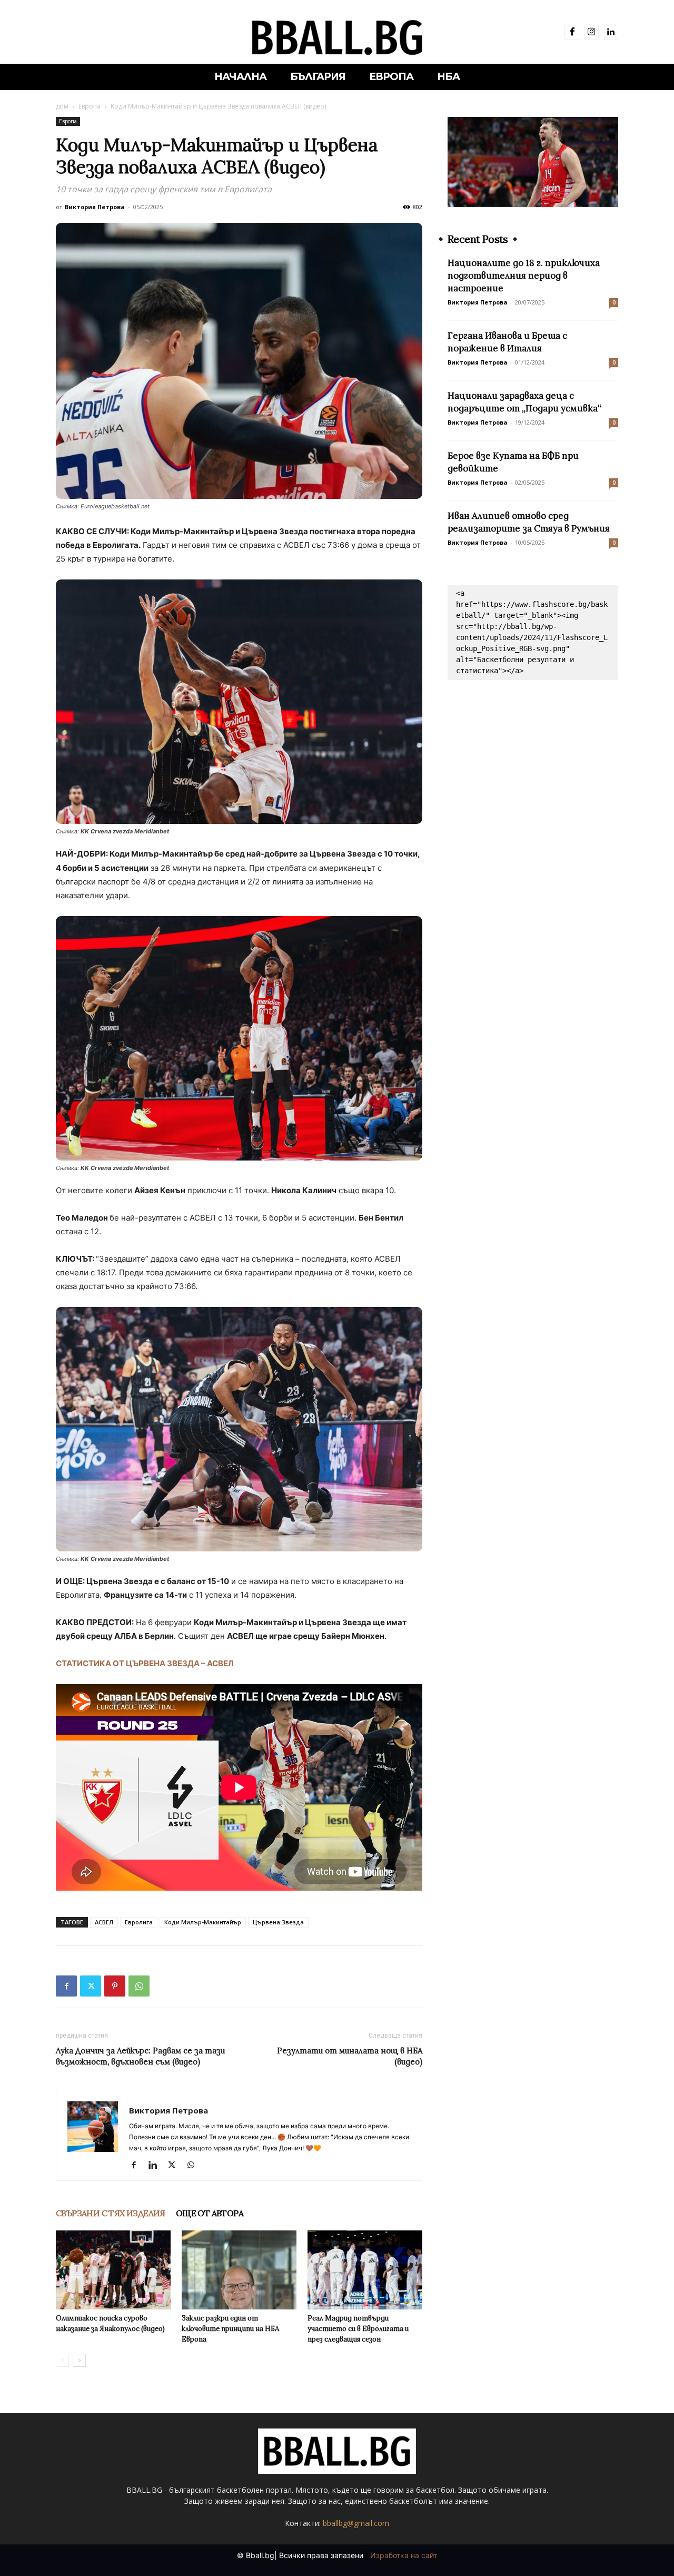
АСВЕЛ (104, 1922)
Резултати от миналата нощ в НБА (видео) (350, 2056)
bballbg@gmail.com (356, 2523)
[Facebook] (572, 32)
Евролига (139, 1922)
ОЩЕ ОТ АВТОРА (210, 2213)
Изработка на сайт (404, 2555)
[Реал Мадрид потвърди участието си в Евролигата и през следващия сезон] (365, 2270)
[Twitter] (91, 1986)
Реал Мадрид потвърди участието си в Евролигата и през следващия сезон (358, 2329)
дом (62, 106)
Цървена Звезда (278, 1922)
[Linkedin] (611, 32)
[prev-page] (62, 2360)
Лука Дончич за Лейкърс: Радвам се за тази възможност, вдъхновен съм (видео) (140, 2056)
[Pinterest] (115, 1986)
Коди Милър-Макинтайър (203, 1922)
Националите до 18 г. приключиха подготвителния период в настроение (524, 276)
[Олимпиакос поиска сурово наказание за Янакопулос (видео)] (113, 2270)
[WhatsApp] (139, 1986)
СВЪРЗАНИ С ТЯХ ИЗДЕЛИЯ (111, 2213)
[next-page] (79, 2360)
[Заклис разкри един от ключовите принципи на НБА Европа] (239, 2270)
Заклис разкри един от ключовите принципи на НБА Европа (230, 2329)
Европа (90, 106)
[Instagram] (592, 32)
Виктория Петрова (95, 207)
